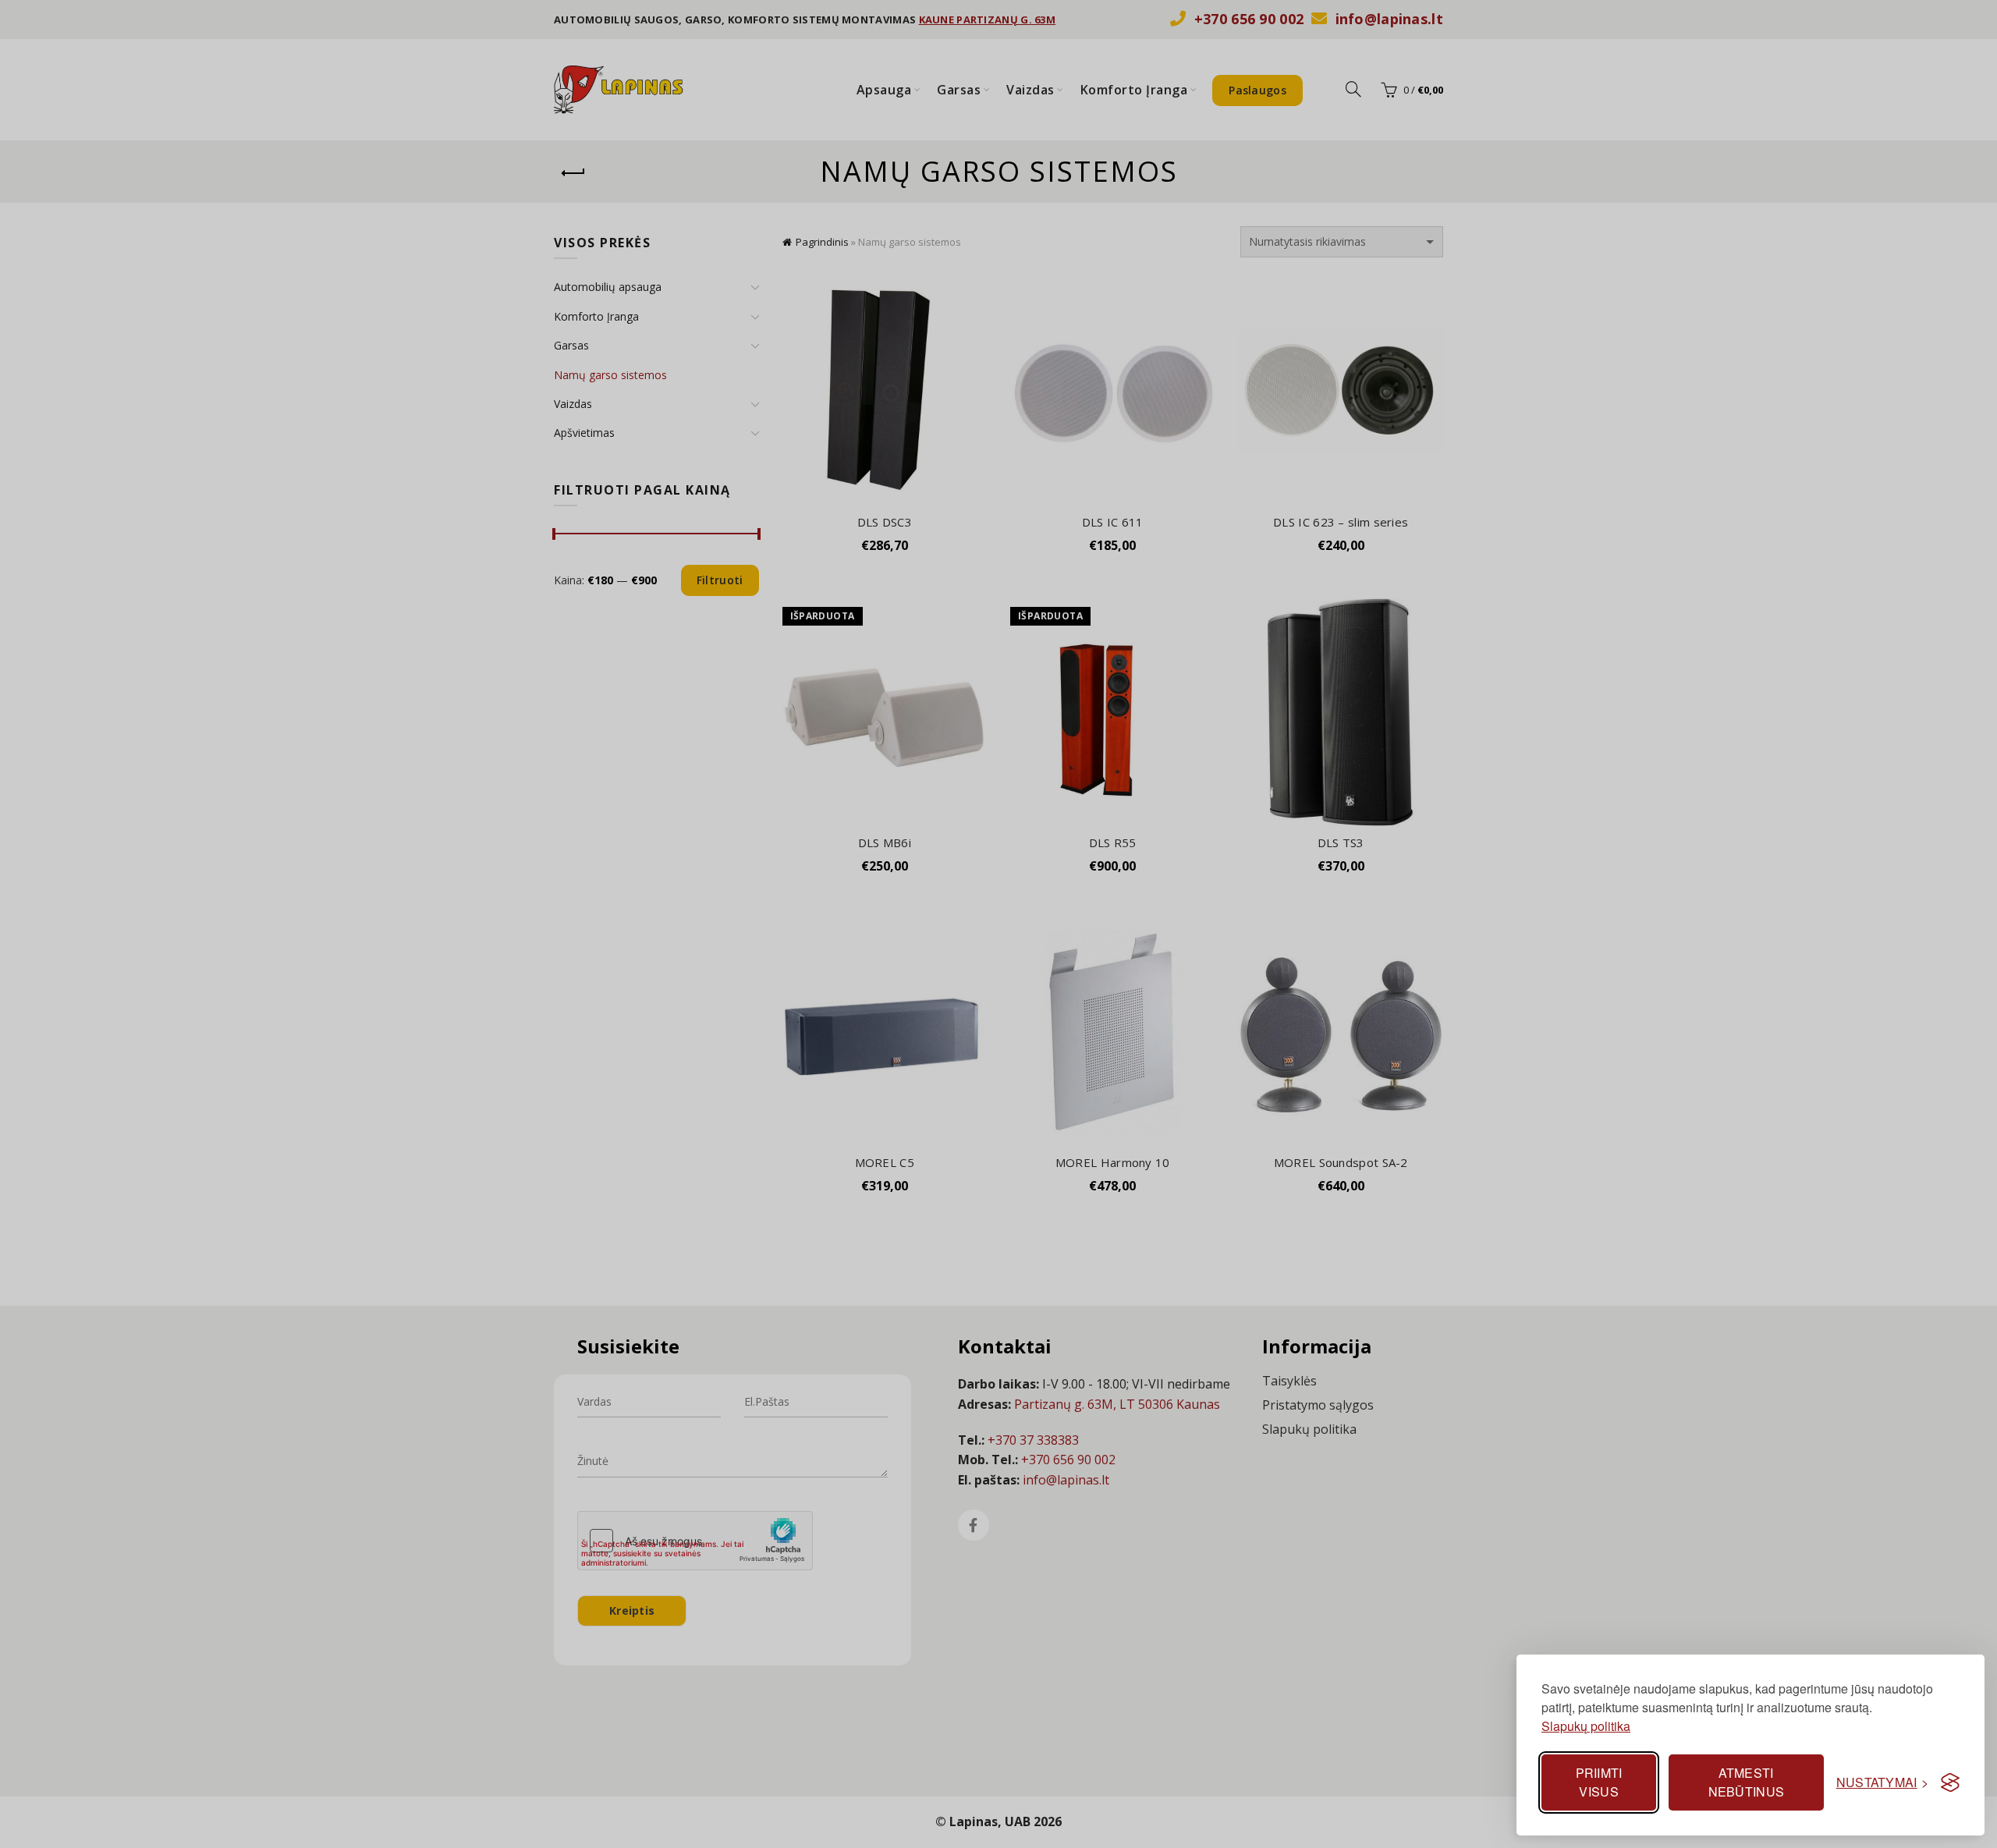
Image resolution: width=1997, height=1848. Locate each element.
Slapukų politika (1586, 1726)
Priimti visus (1599, 1782)
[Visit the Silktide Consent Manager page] (1950, 1782)
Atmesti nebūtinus (1747, 1782)
